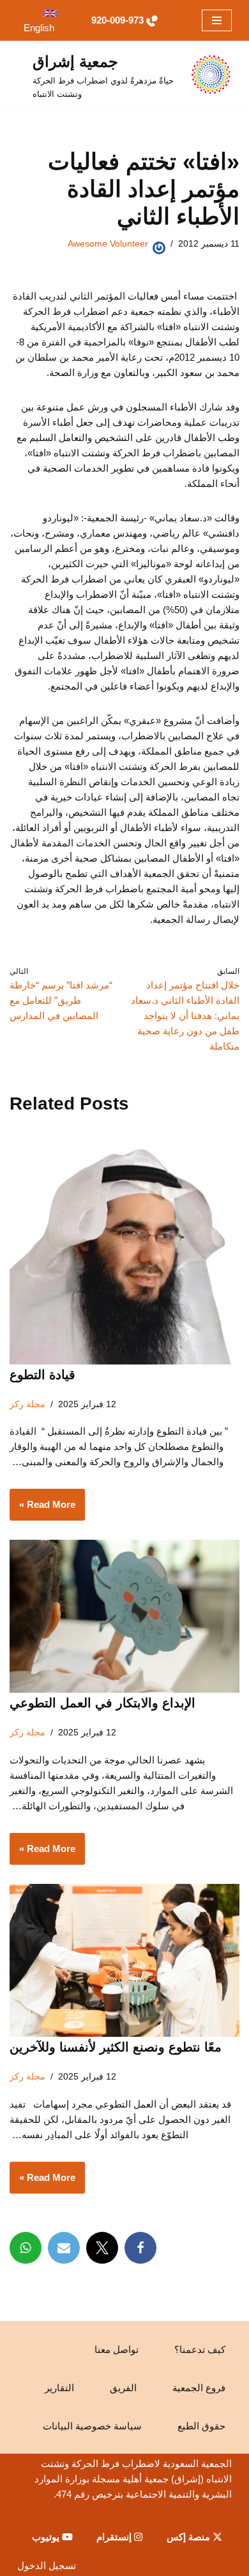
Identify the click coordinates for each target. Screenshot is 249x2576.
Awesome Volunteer (108, 244)
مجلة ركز (27, 1404)
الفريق (123, 2388)
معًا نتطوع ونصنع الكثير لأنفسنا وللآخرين (116, 2047)
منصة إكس (190, 2537)
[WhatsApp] (26, 2248)
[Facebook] (140, 2248)
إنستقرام (115, 2537)
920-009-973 (117, 20)
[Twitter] (102, 2248)
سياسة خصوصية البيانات (92, 2426)
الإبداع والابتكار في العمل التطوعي (102, 1703)
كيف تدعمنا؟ (200, 2349)
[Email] (64, 2248)
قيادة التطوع (42, 1375)
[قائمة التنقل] (217, 20)
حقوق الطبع (201, 2426)
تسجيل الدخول (47, 2565)
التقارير (59, 2388)
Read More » (52, 1509)
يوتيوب (47, 2537)
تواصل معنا (117, 2349)
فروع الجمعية (199, 2388)
